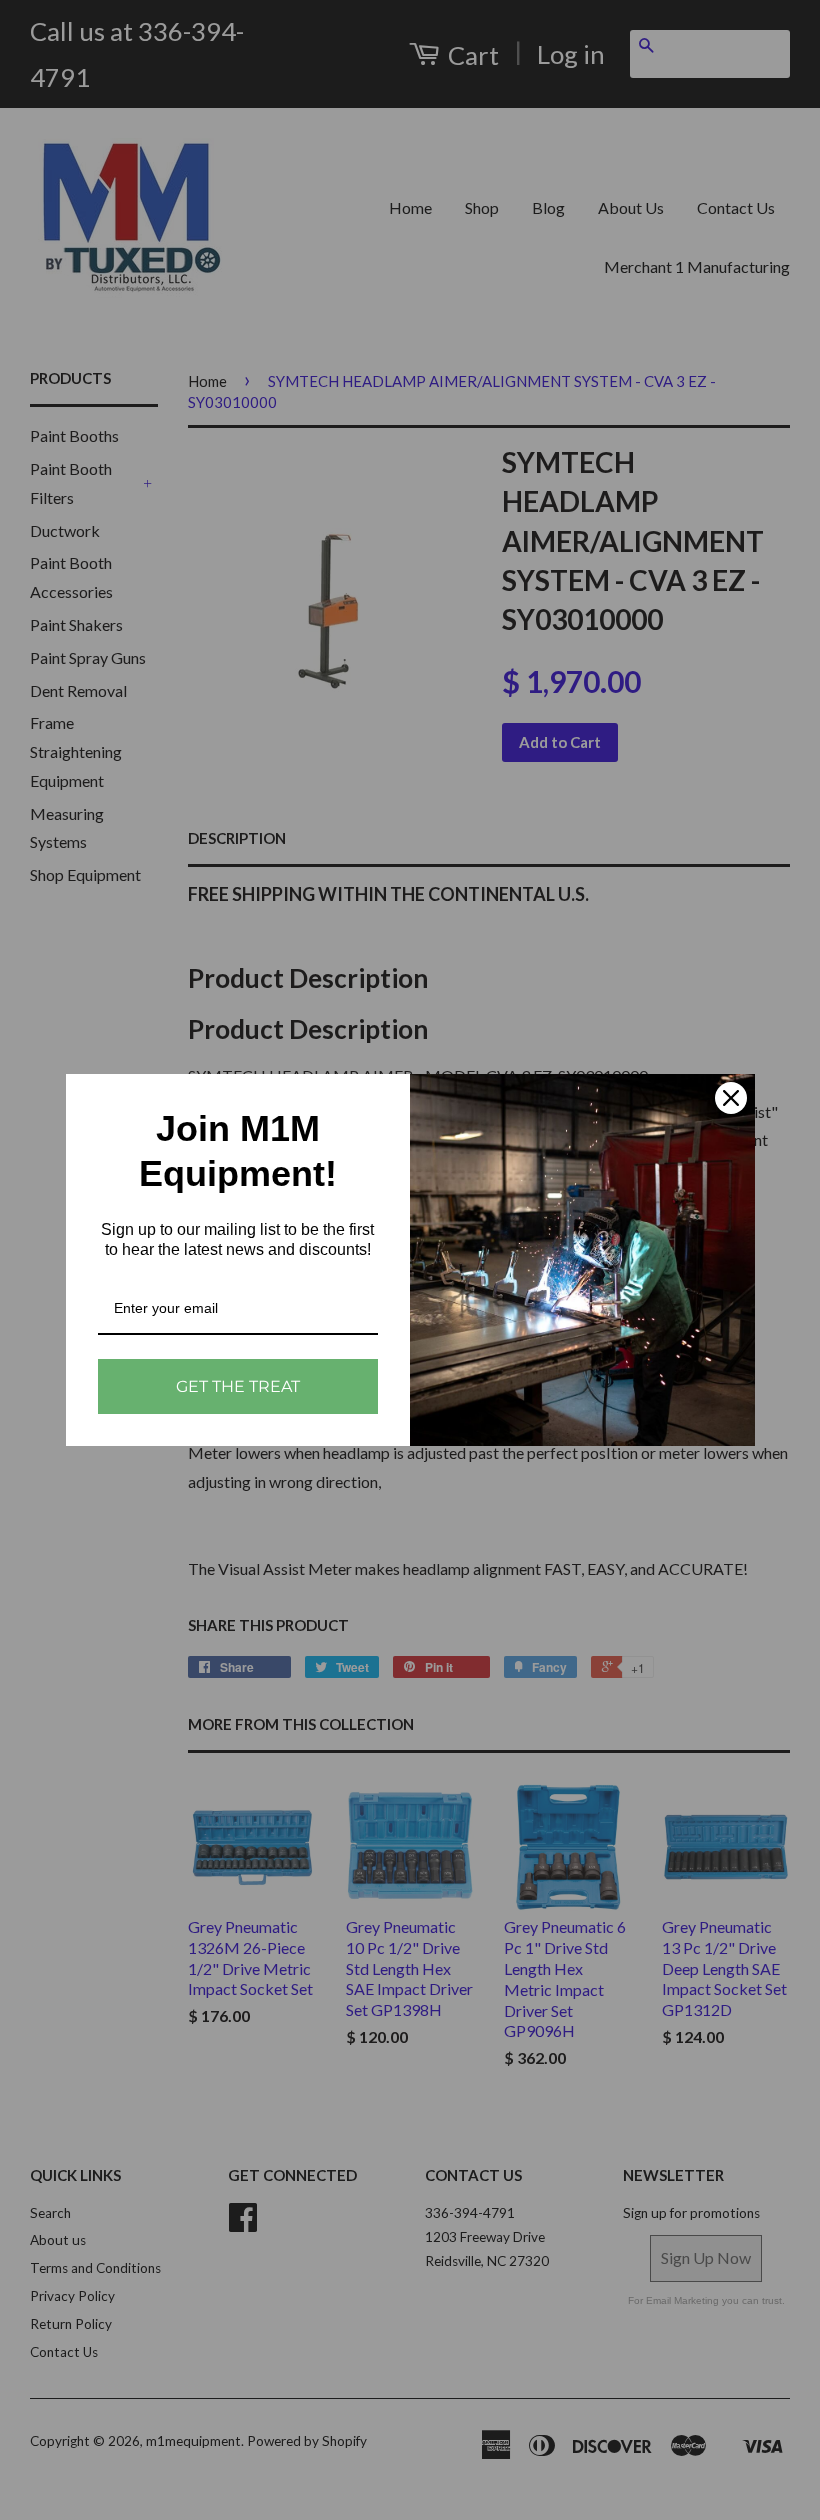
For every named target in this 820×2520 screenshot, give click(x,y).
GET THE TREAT (238, 1386)
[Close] (731, 1098)
